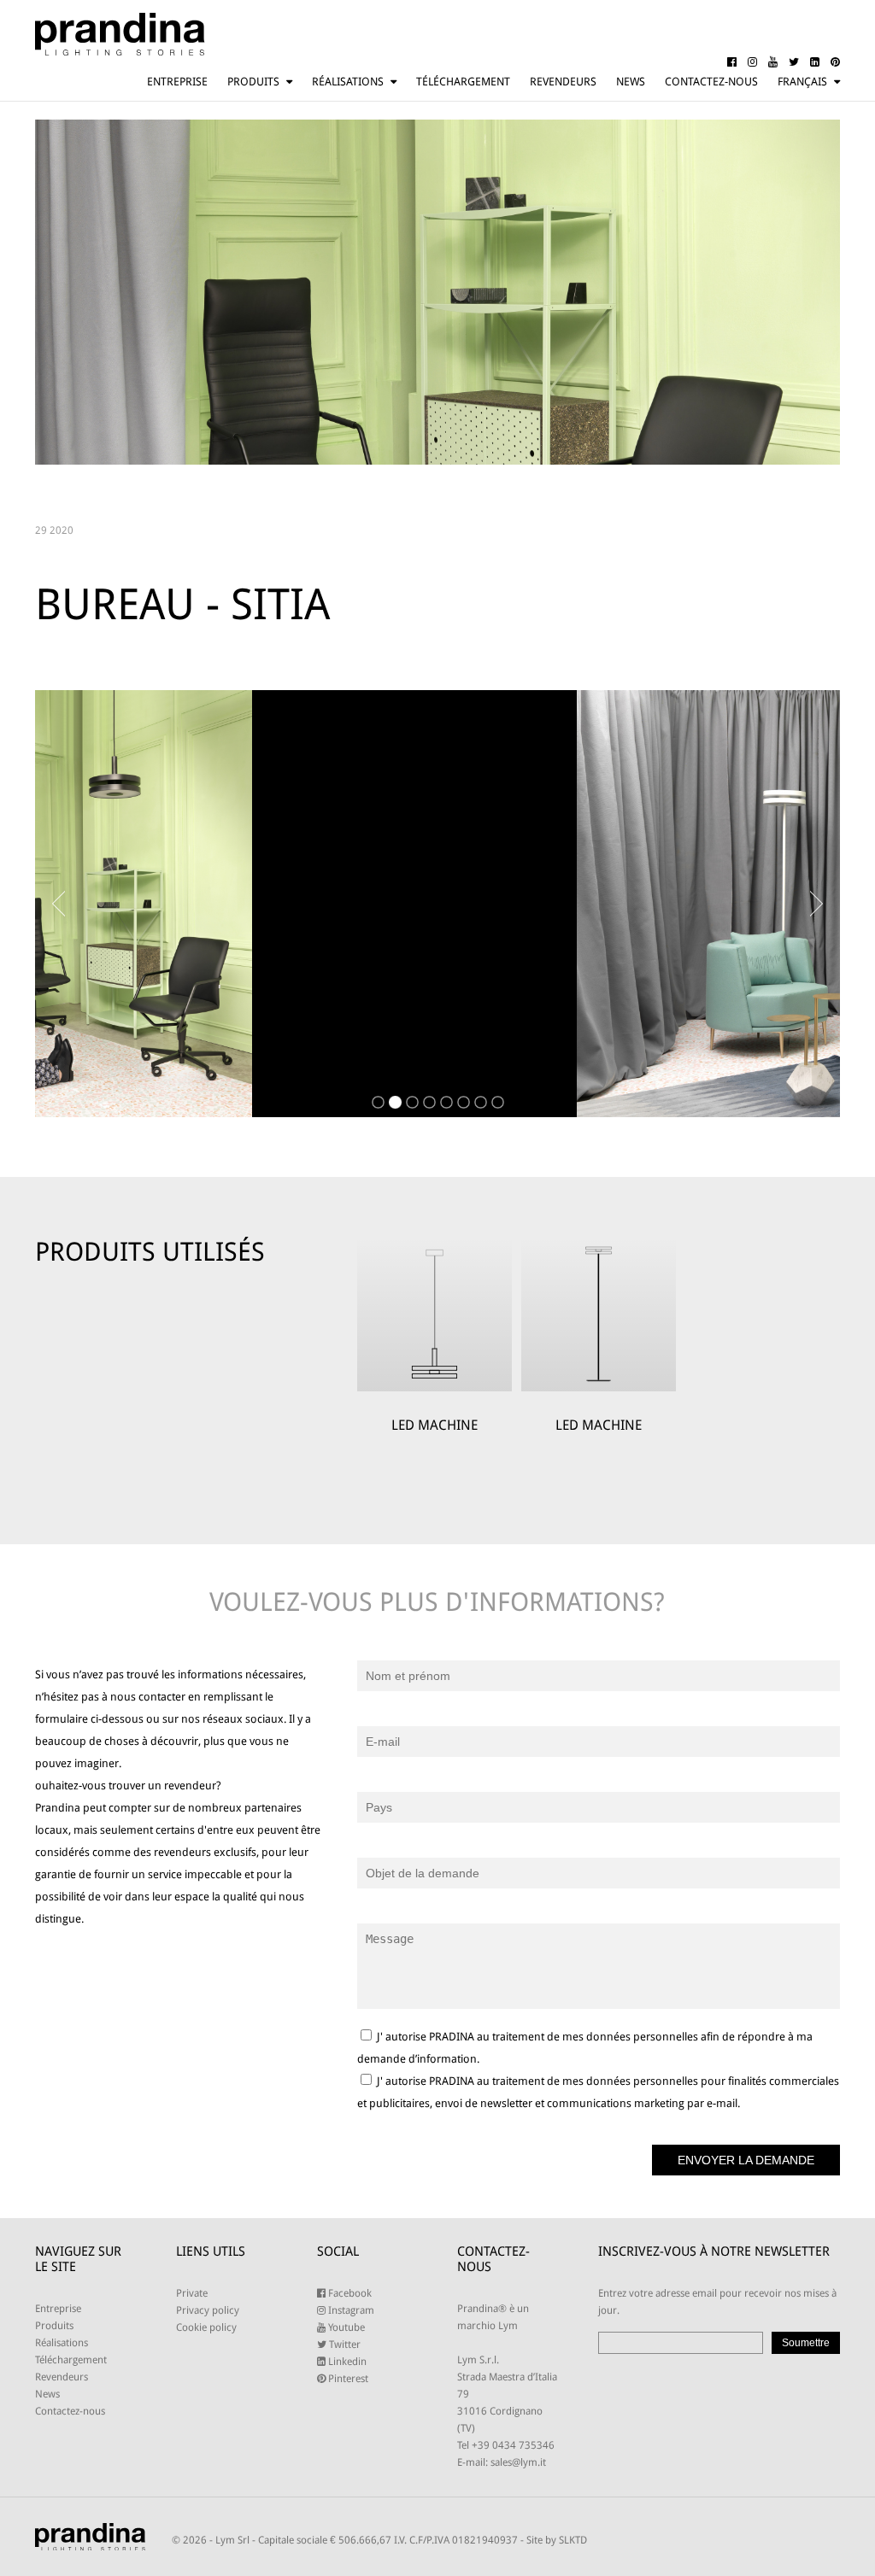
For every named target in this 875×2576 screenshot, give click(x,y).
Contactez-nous (711, 82)
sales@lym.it (518, 2462)
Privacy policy (208, 2310)
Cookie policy (206, 2327)
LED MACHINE (435, 1425)
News (631, 82)
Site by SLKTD (557, 2540)
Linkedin (346, 2362)
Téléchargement (463, 82)
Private (192, 2293)
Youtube (345, 2327)
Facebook (349, 2293)
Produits (253, 82)
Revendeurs (563, 82)
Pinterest (347, 2379)
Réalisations (348, 82)
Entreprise (177, 82)
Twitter (344, 2345)
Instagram (350, 2310)
